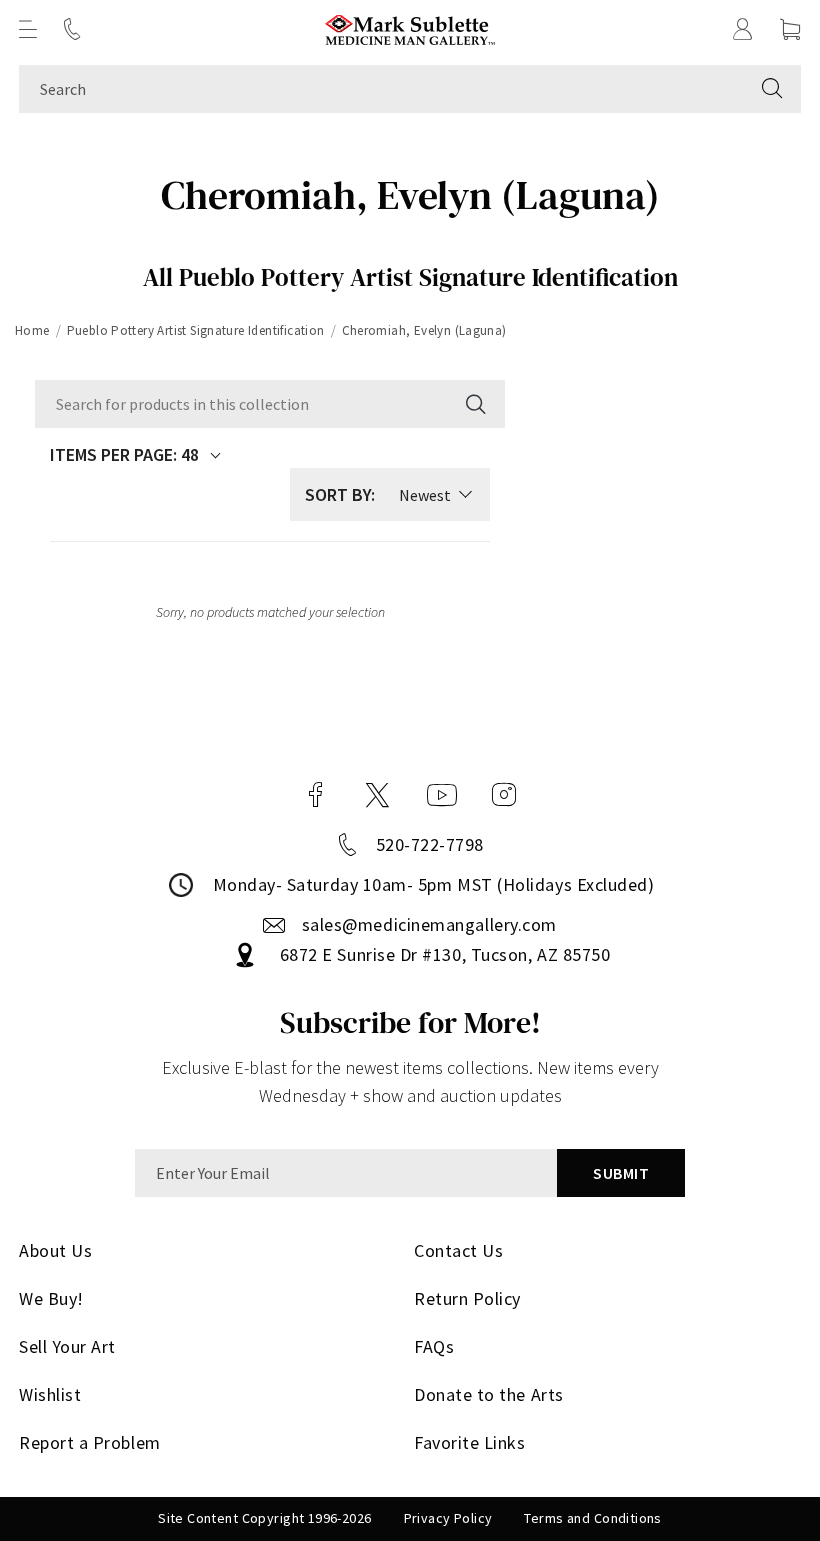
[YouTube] (442, 795)
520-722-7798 (430, 844)
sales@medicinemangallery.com (429, 924)
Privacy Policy (448, 1518)
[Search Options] (474, 404)
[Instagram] (504, 795)
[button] (28, 29)
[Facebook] (316, 795)
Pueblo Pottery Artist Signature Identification (196, 330)
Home (32, 330)
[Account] (743, 29)
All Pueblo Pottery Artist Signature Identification (410, 277)
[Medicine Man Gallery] (410, 29)
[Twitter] (377, 795)
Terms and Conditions (592, 1518)
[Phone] (72, 29)
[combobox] (381, 89)
